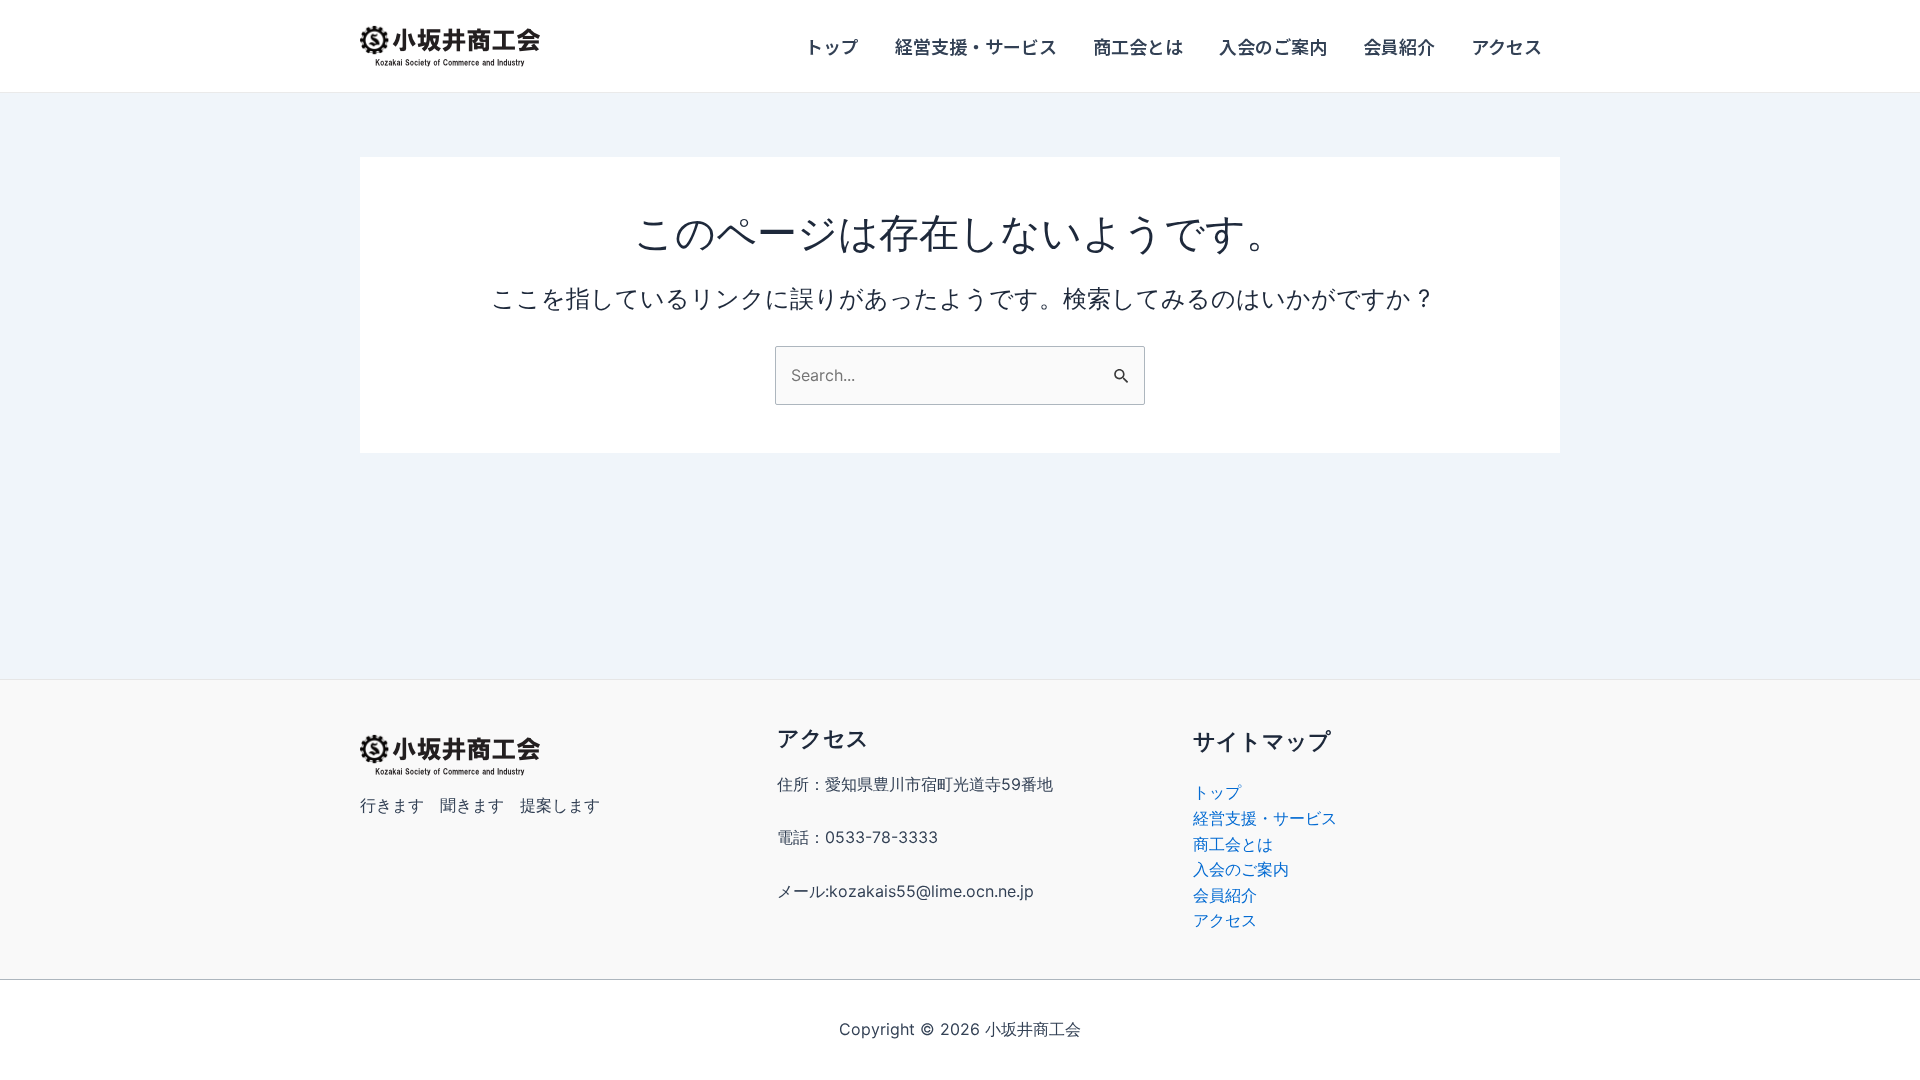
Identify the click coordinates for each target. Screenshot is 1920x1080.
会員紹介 (1399, 46)
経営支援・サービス (976, 46)
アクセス (1506, 46)
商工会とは (1138, 46)
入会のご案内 (1273, 46)
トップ (832, 46)
